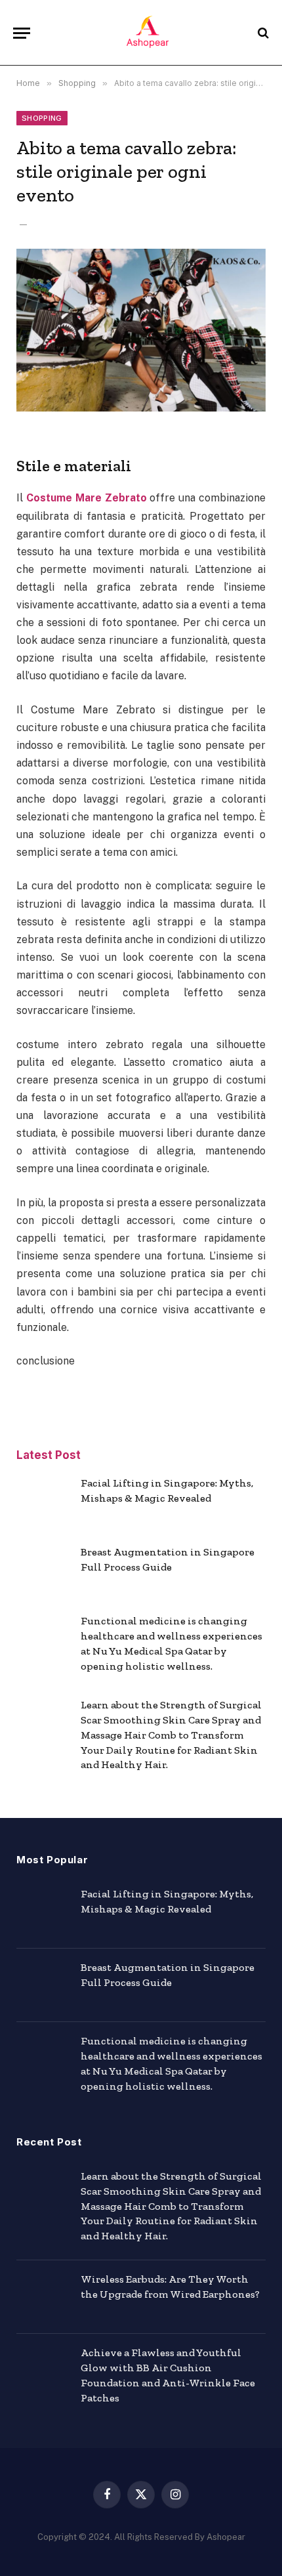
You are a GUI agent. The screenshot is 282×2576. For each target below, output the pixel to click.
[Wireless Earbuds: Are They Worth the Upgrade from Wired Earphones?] (43, 2297)
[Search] (262, 33)
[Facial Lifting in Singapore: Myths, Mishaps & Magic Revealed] (43, 1501)
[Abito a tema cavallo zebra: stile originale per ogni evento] (141, 330)
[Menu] (22, 33)
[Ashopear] (148, 33)
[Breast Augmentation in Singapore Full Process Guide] (43, 1570)
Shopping (42, 118)
